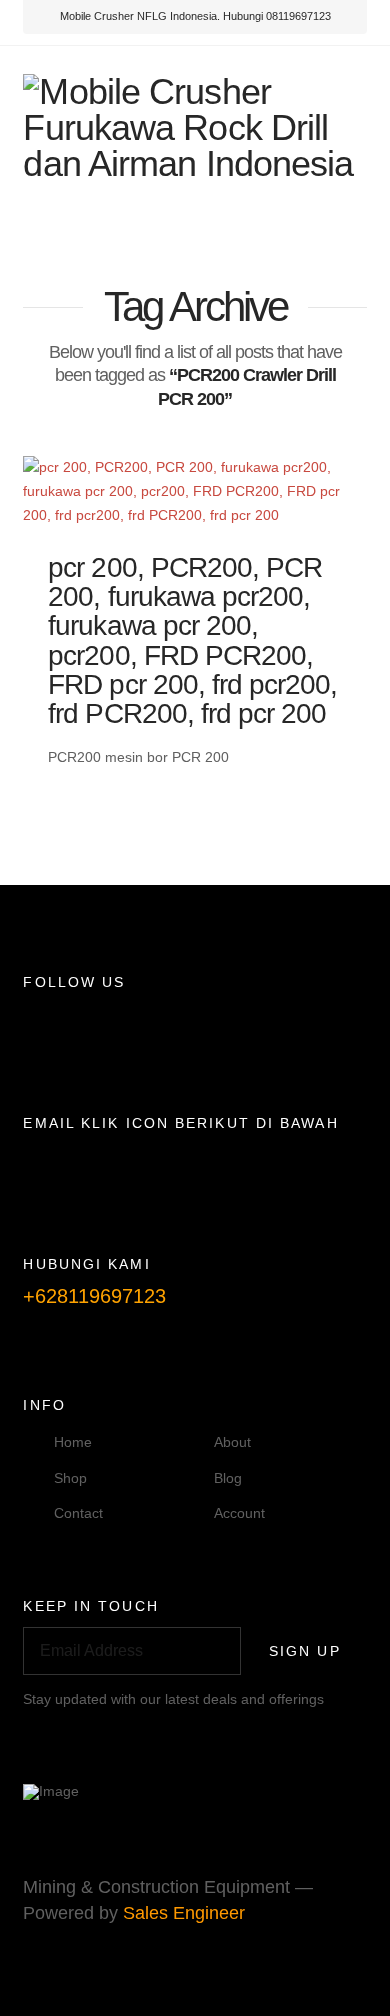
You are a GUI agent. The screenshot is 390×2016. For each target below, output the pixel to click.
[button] (342, 229)
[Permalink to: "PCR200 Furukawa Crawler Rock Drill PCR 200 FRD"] (194, 491)
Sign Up (305, 1651)
